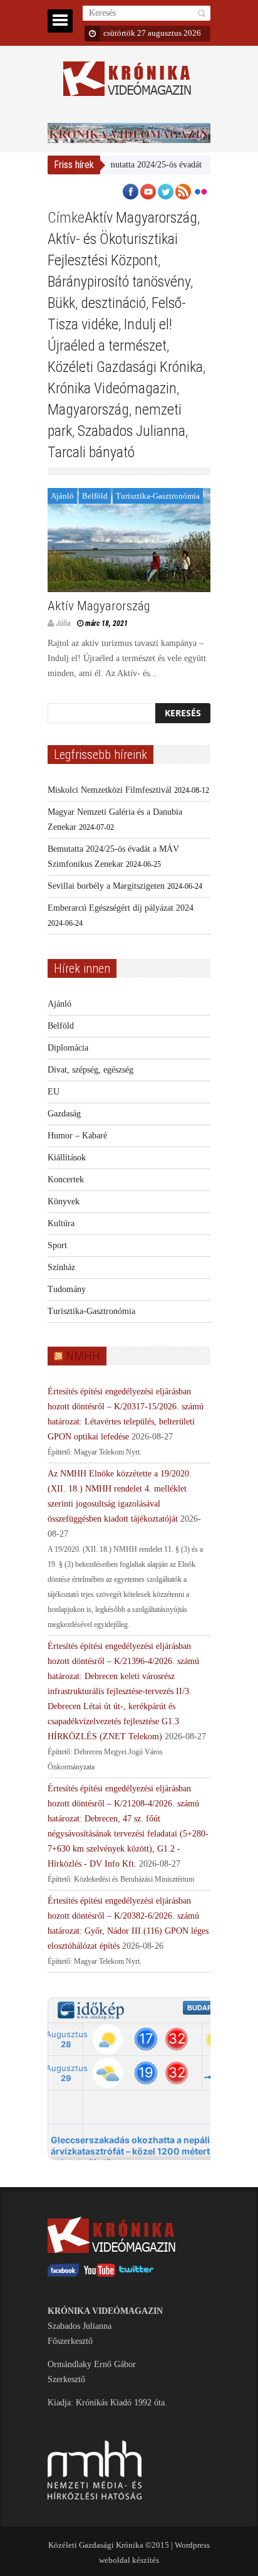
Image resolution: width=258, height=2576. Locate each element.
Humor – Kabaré (77, 1136)
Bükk (61, 303)
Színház (61, 1267)
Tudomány (67, 1289)
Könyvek (64, 1201)
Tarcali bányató (91, 452)
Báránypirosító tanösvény (119, 282)
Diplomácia (68, 1048)
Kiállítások (67, 1158)
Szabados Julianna (132, 431)
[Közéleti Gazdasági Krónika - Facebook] (63, 2274)
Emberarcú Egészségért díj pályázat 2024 (121, 908)
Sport (57, 1245)
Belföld (95, 496)
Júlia (63, 623)
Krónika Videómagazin (112, 388)
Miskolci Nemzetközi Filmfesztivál (110, 790)
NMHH (83, 1356)
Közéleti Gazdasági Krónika (125, 367)
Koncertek (66, 1179)
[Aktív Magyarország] (129, 540)
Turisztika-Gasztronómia (158, 496)
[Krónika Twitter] (137, 2274)
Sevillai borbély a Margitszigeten (106, 886)
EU (54, 1092)
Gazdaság (64, 1114)
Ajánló (62, 496)
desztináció (113, 303)
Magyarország (88, 410)
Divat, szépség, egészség (90, 1070)
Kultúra (61, 1223)
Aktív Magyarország (141, 218)
